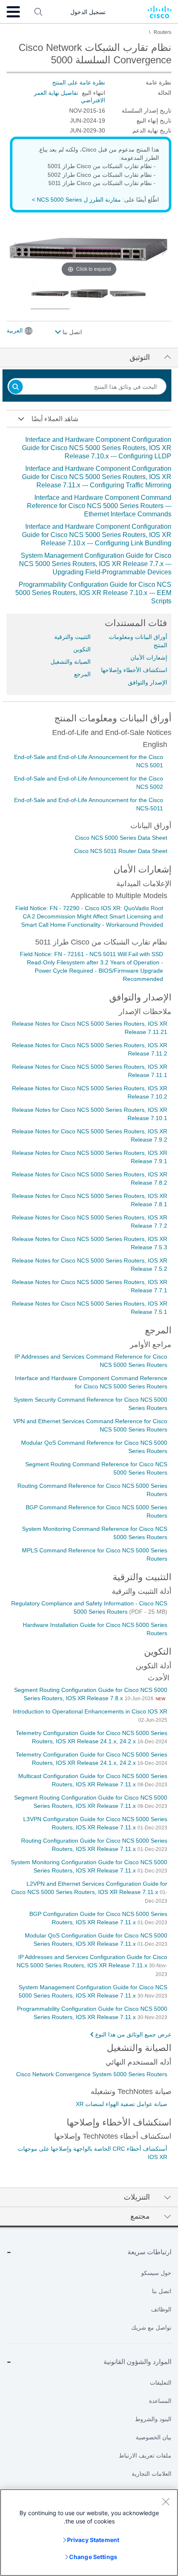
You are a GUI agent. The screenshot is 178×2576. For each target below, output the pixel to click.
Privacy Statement (93, 2540)
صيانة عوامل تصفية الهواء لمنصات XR (121, 2104)
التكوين (82, 649)
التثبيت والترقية (72, 637)
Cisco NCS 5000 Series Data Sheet (121, 838)
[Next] (165, 249)
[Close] (166, 2501)
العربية (15, 330)
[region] (89, 2533)
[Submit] (16, 387)
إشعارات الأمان (149, 658)
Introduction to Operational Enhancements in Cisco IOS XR (90, 1711)
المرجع (82, 674)
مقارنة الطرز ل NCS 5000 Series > (76, 200)
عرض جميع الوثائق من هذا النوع (133, 2034)
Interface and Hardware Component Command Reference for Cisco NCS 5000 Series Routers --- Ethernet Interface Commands (99, 506)
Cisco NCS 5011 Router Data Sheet (121, 851)
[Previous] (13, 249)
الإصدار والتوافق (148, 682)
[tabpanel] (89, 521)
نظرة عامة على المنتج (79, 82)
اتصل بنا (71, 332)
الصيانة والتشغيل (71, 662)
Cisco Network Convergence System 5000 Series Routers (92, 2074)
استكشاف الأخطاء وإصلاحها (134, 670)
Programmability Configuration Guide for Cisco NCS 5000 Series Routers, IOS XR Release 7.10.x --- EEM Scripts (93, 593)
